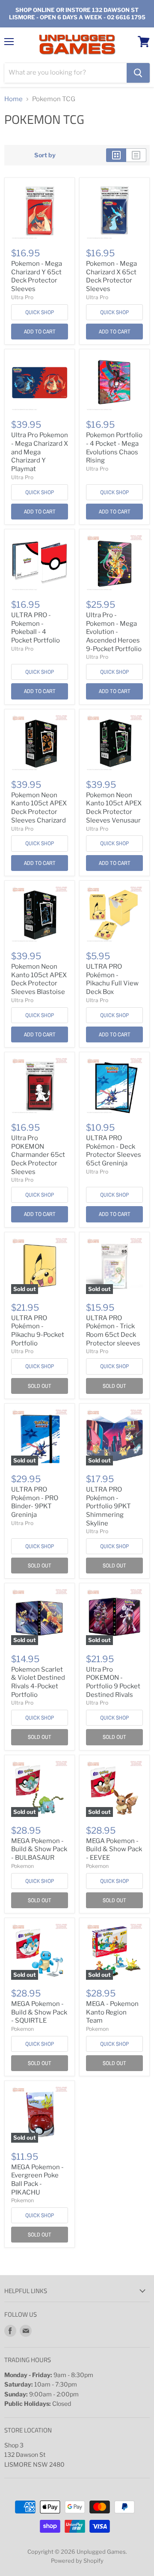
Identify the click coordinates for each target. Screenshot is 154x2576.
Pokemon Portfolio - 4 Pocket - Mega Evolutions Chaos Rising (114, 448)
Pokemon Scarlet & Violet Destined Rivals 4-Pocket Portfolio (38, 1682)
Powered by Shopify (77, 2561)
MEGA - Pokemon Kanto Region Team (112, 2012)
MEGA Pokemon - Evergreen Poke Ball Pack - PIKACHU (37, 2180)
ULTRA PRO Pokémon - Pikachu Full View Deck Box (112, 979)
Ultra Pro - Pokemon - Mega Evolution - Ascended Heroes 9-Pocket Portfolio (114, 632)
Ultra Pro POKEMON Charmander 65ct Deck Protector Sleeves (38, 1155)
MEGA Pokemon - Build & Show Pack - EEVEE (114, 1849)
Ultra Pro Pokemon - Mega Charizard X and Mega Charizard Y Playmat (40, 452)
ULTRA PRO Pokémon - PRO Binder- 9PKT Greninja (35, 1502)
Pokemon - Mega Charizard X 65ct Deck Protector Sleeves (111, 276)
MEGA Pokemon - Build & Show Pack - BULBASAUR (39, 1849)
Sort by (45, 155)
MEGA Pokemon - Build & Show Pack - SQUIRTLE (39, 2012)
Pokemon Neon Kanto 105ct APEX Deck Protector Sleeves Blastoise (39, 979)
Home (13, 99)
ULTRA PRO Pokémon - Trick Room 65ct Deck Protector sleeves (113, 1331)
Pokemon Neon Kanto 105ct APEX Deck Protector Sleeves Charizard (39, 808)
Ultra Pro (22, 297)
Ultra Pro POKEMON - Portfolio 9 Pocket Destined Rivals (113, 1682)
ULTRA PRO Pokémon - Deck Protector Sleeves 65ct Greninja (114, 1151)
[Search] (138, 73)
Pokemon (22, 1866)
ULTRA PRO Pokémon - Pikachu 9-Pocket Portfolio (38, 1331)
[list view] (136, 155)
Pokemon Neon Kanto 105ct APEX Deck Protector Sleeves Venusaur (114, 808)
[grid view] (116, 155)
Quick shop (40, 312)
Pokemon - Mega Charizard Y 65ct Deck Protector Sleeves (37, 276)
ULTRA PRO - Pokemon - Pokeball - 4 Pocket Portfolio (36, 628)
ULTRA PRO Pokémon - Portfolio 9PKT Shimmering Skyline (108, 1506)
